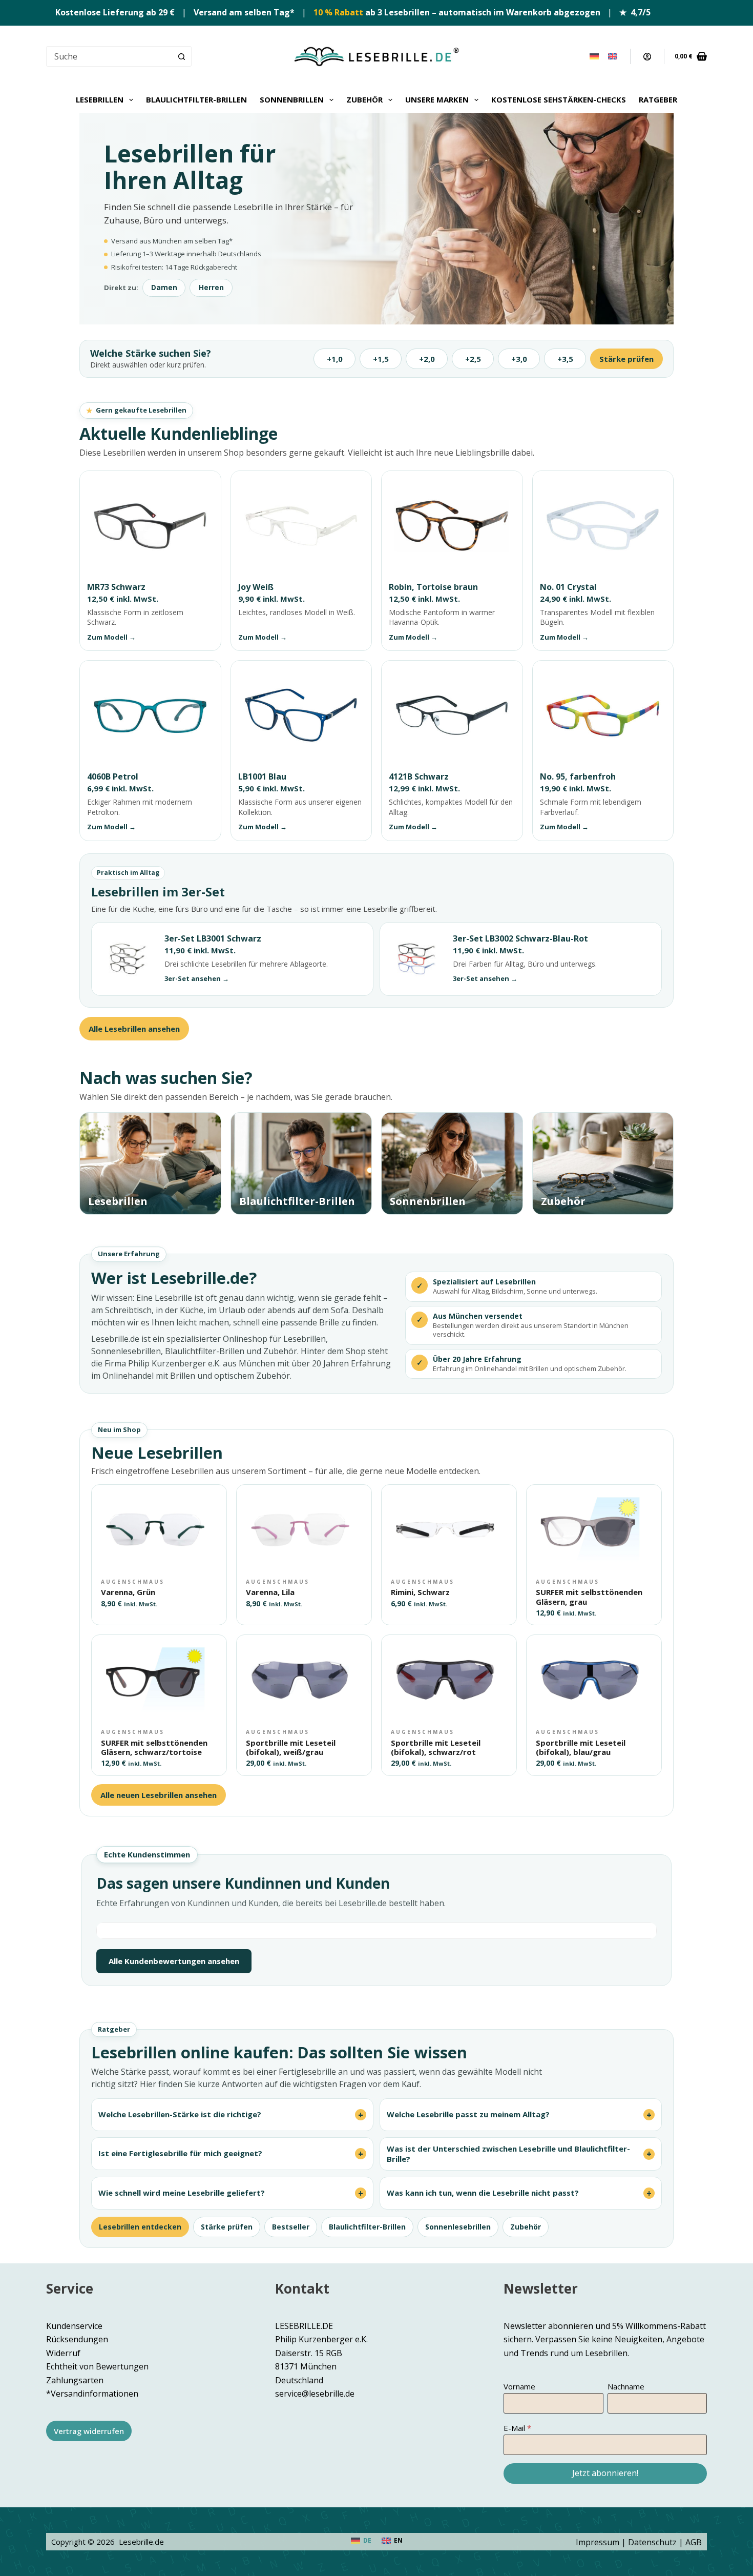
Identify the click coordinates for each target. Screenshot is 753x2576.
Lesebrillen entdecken (140, 2227)
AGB (694, 2542)
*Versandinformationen (92, 2394)
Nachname (626, 2386)
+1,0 (335, 359)
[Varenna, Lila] (304, 1529)
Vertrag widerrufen (89, 2431)
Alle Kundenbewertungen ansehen (174, 1961)
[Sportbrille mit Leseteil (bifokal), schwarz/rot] (449, 1679)
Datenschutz (652, 2542)
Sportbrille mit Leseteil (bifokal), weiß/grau (291, 1747)
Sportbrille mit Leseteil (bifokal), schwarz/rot (436, 1747)
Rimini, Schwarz (420, 1592)
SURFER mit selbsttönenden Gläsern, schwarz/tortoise (154, 1747)
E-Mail (514, 2428)
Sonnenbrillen (292, 99)
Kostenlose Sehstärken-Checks (559, 99)
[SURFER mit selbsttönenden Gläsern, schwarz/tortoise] (159, 1679)
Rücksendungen (77, 2340)
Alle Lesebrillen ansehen (134, 1029)
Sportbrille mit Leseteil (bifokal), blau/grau (581, 1747)
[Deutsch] (594, 56)
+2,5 (473, 359)
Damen (164, 288)
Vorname (519, 2386)
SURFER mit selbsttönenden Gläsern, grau (589, 1597)
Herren (211, 288)
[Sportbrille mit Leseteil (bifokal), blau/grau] (594, 1679)
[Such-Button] (181, 56)
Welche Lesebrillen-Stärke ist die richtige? (180, 2114)
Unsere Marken (437, 99)
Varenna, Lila (270, 1592)
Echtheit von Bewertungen (97, 2366)
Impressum (598, 2542)
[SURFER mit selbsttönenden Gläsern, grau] (594, 1529)
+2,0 (427, 359)
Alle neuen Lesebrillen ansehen (159, 1795)
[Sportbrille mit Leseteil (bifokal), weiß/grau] (304, 1679)
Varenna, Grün (128, 1592)
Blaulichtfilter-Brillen (196, 99)
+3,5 (565, 359)
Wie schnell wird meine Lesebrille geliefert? (182, 2193)
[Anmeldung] (647, 57)
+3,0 (519, 359)
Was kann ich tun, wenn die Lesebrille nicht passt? (483, 2193)
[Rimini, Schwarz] (449, 1529)
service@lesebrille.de (315, 2394)
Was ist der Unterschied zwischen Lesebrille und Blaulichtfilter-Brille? (508, 2154)
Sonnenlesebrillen (458, 2227)
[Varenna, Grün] (159, 1529)
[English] (613, 56)
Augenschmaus (133, 1582)
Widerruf (63, 2353)
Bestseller (291, 2227)
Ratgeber (658, 99)
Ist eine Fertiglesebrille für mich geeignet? (180, 2153)
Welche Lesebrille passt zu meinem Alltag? (468, 2114)
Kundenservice (74, 2326)
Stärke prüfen (626, 359)
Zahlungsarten (75, 2380)
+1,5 (381, 359)
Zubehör (364, 99)
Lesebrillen (100, 99)
